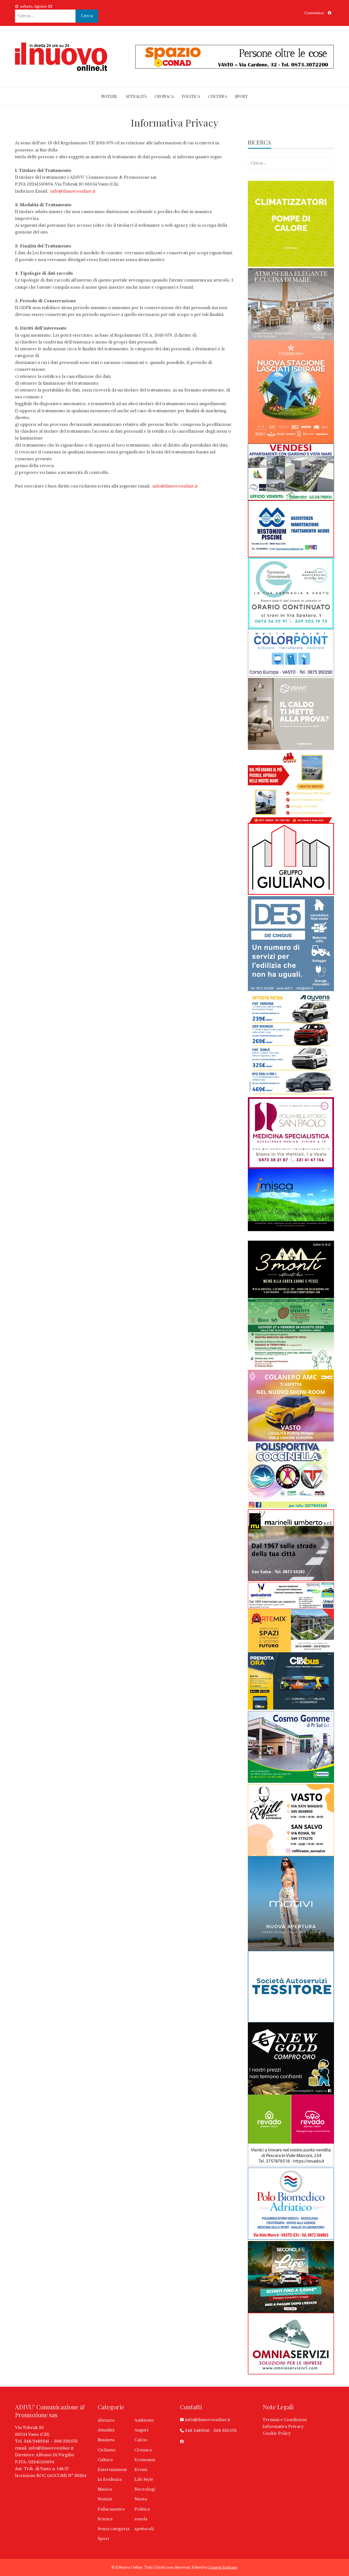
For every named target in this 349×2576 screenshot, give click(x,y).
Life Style (144, 2479)
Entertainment (112, 2470)
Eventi (141, 2470)
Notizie (109, 96)
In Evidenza (110, 2479)
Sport (241, 96)
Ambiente (144, 2420)
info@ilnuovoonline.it (73, 191)
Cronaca (164, 96)
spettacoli (144, 2529)
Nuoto (141, 2499)
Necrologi (145, 2489)
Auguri (141, 2430)
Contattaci (314, 13)
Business (106, 2440)
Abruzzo (106, 2420)
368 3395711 (225, 2431)
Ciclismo (107, 2450)
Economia (145, 2460)
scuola (141, 2519)
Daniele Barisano (223, 2567)
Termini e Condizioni (285, 2420)
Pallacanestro (111, 2509)
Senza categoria (113, 2529)
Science (105, 2519)
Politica (191, 96)
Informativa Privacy (283, 2427)
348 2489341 (197, 2431)
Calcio (141, 2440)
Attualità (136, 96)
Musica (105, 2489)
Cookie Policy (277, 2433)
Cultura (218, 96)
